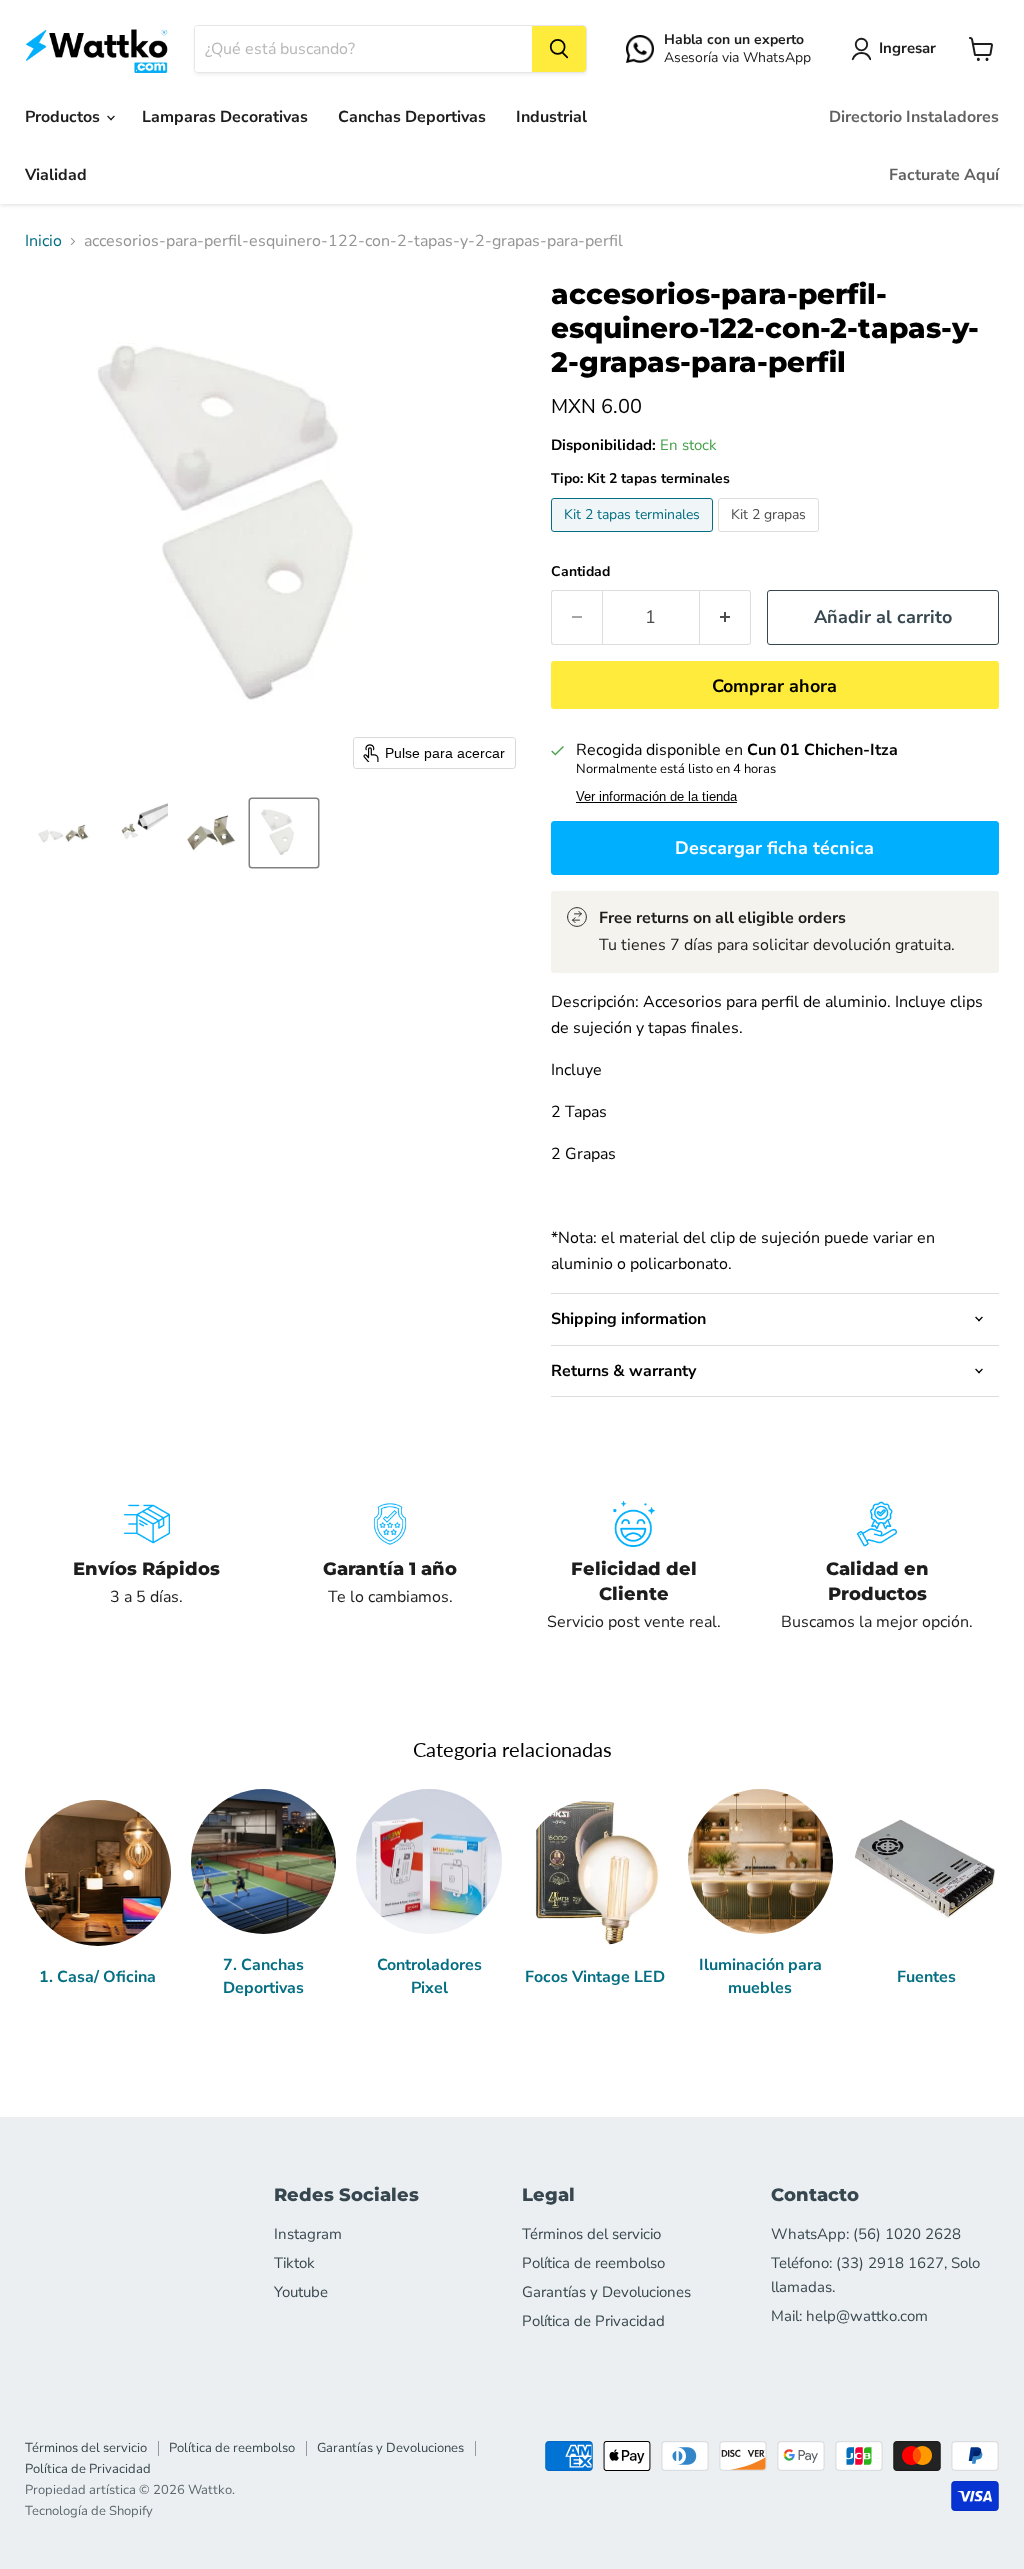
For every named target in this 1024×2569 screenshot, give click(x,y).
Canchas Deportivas (412, 117)
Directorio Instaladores (914, 117)
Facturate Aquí (944, 175)
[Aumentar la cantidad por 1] (725, 617)
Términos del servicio (591, 2234)
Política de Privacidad (593, 2321)
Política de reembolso (593, 2263)
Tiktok (294, 2263)
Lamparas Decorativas (225, 117)
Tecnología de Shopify (89, 2511)
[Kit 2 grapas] (771, 537)
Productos (64, 117)
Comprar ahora (774, 686)
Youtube (301, 2292)
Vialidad (56, 175)
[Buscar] (559, 49)
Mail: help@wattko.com (849, 2316)
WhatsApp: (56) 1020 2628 (866, 2234)
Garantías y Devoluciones (606, 2292)
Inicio (43, 241)
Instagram (308, 2234)
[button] (897, 49)
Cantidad (580, 572)
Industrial (551, 117)
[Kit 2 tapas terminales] (634, 537)
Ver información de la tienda (656, 797)
